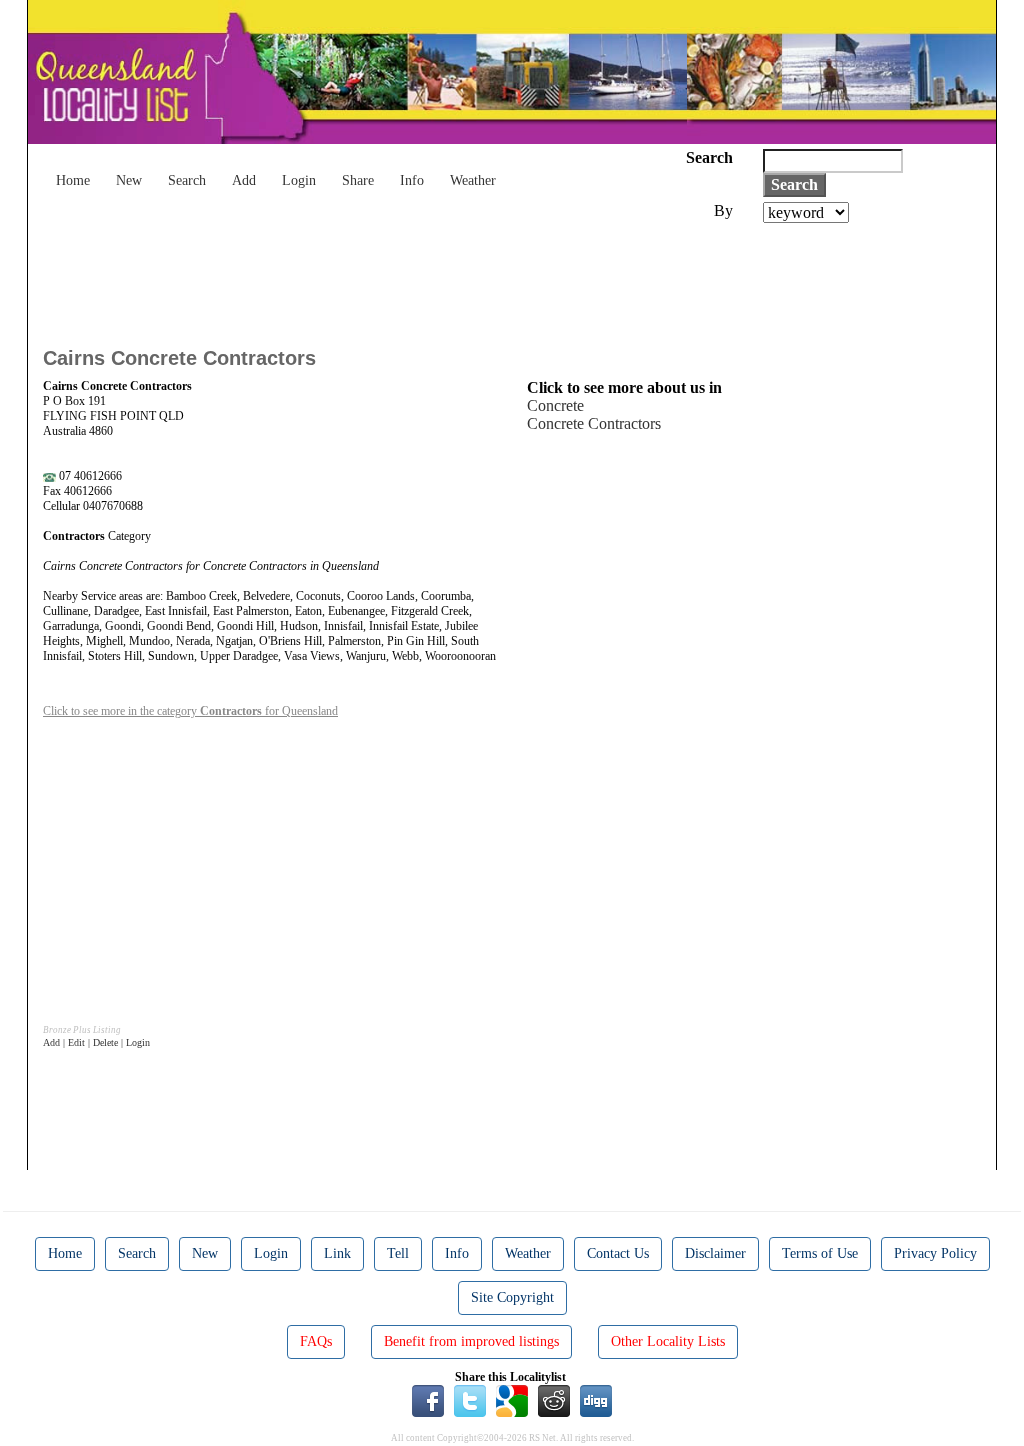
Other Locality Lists (668, 1341)
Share (358, 180)
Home (73, 180)
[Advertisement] (407, 278)
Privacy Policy (935, 1253)
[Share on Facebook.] (428, 1400)
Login (299, 180)
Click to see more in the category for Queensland (190, 711)
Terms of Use (820, 1253)
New (129, 180)
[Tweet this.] (470, 1400)
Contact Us (618, 1253)
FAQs (316, 1341)
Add (244, 180)
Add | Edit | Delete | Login (96, 1042)
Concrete (555, 405)
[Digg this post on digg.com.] (596, 1400)
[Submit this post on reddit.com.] (554, 1400)
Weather (473, 180)
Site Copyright (512, 1297)
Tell (398, 1253)
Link (337, 1253)
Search (187, 180)
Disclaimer (715, 1253)
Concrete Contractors (594, 423)
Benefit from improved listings (471, 1341)
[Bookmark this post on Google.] (512, 1400)
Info (412, 180)
